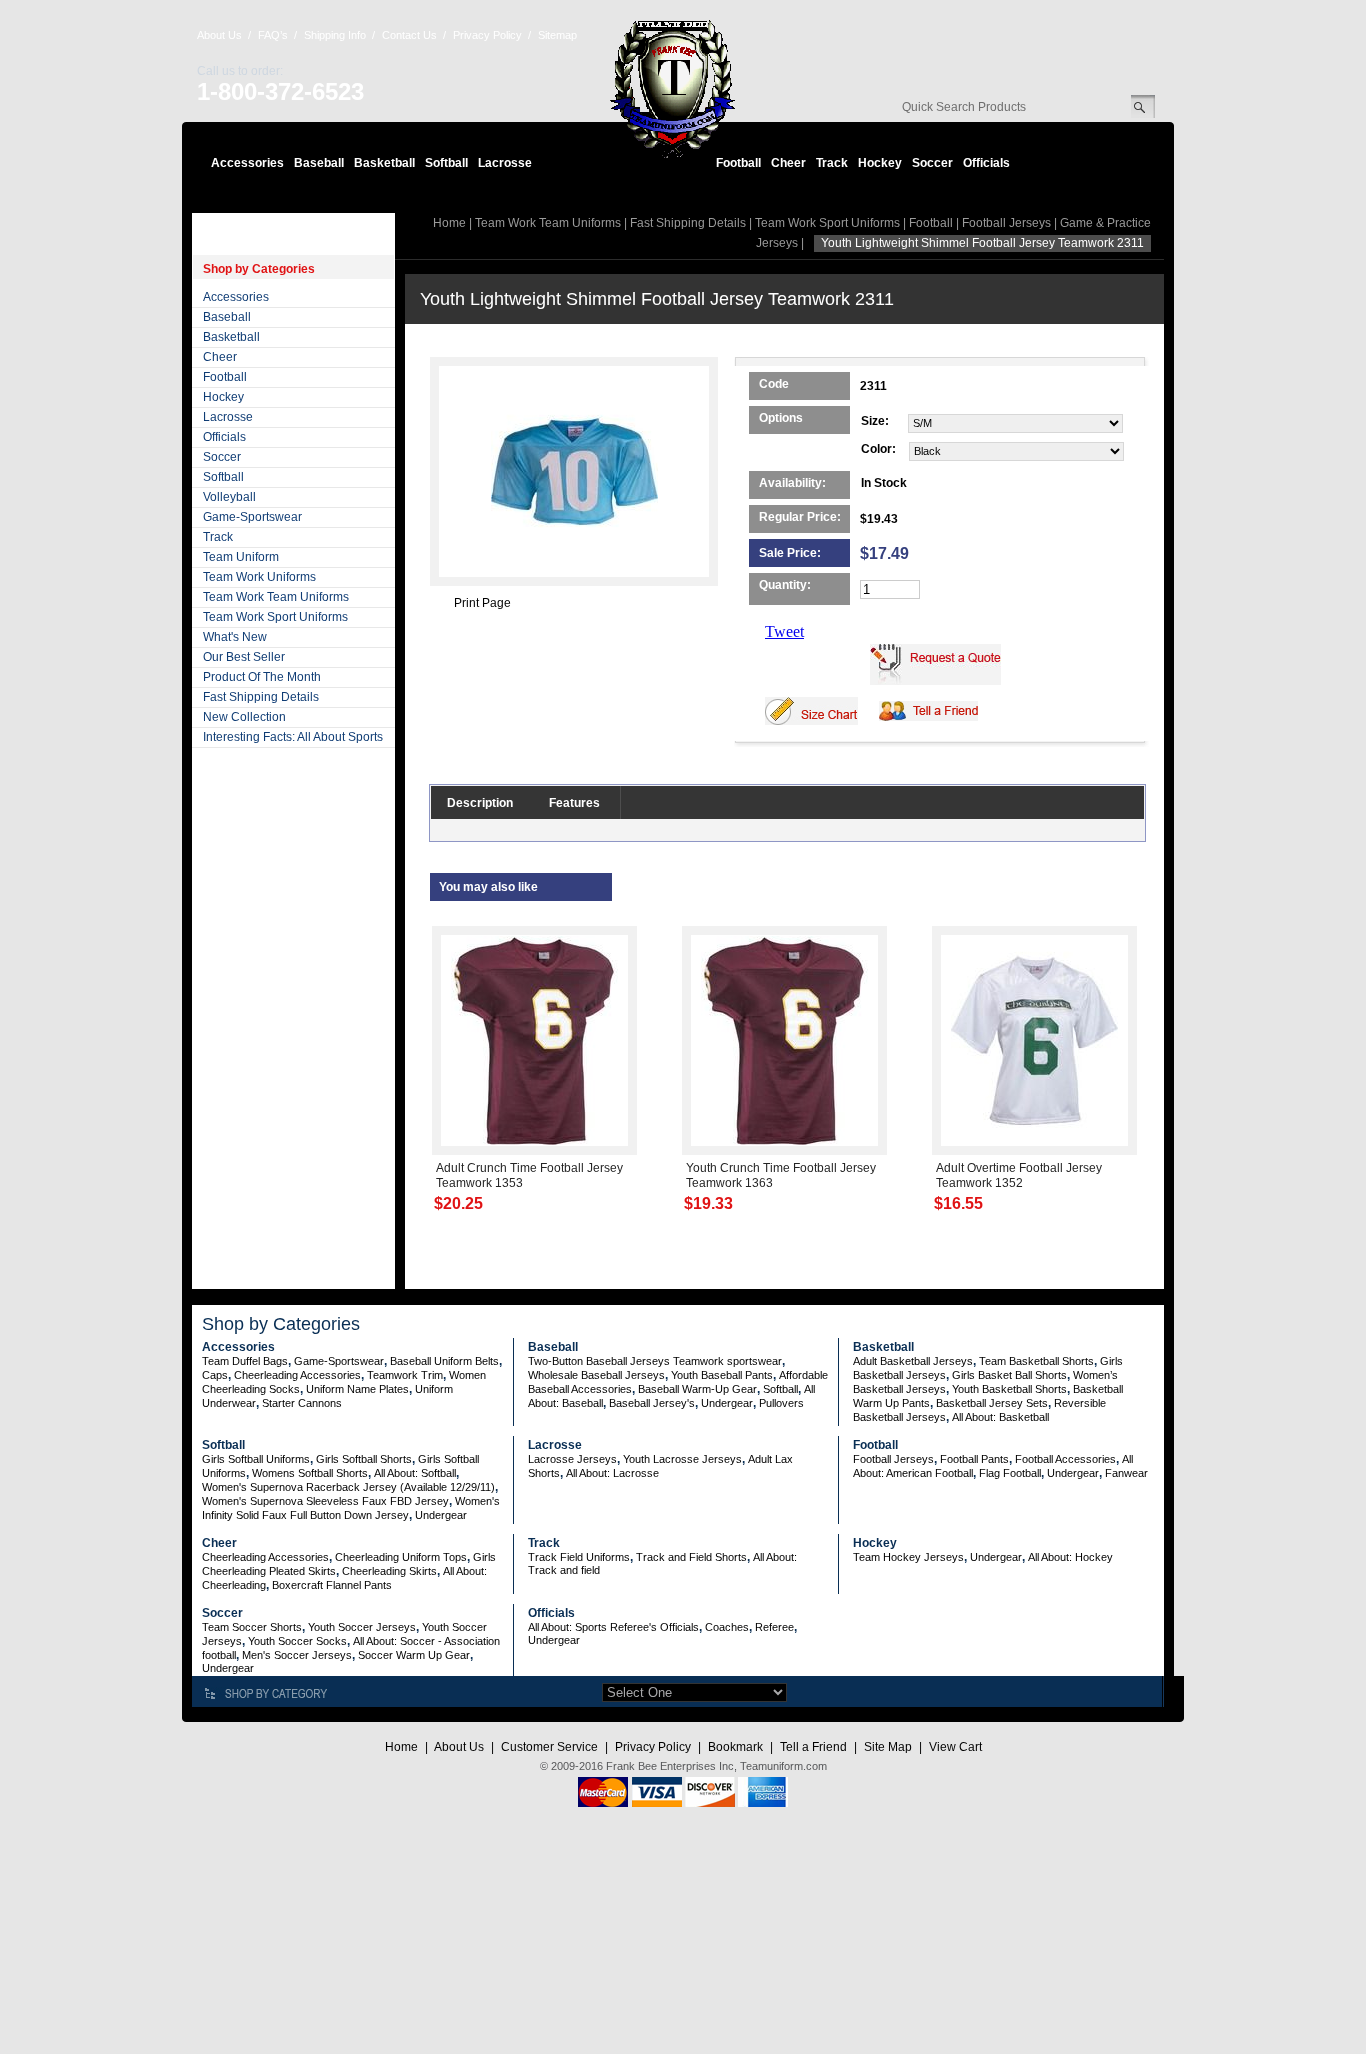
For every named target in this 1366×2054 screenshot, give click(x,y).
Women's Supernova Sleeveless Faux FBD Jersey (325, 1501)
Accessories (247, 163)
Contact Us (409, 35)
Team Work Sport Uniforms (275, 617)
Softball (446, 163)
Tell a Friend (813, 1747)
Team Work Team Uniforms (276, 597)
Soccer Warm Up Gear (414, 1655)
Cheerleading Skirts (389, 1571)
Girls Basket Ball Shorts (1009, 1375)
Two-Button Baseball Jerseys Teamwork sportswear (655, 1361)
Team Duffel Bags (245, 1361)
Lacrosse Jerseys (572, 1459)
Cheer (788, 163)
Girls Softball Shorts (364, 1459)
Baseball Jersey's (652, 1403)
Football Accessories (1065, 1459)
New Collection (244, 717)
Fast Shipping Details (261, 697)
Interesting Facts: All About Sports (293, 737)
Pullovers (781, 1403)
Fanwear (1126, 1473)
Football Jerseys (1006, 223)
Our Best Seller (244, 657)
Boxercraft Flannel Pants (332, 1585)
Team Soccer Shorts (252, 1627)
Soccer (932, 163)
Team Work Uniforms (259, 577)
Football (738, 163)
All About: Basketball (1000, 1417)
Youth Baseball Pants (722, 1375)
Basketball (384, 163)
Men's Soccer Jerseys (297, 1655)
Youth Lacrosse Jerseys (682, 1459)
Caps (215, 1375)
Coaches (727, 1627)
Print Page (482, 603)
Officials (986, 163)
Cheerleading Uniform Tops (401, 1557)
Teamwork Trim (405, 1375)
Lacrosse (505, 163)
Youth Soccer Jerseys (362, 1627)
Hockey (880, 163)
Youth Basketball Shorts (1009, 1389)
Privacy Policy (487, 35)
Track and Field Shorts (691, 1557)
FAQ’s (273, 35)
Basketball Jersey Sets (992, 1403)
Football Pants (974, 1459)
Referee (774, 1627)
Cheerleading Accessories (297, 1375)
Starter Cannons (302, 1403)
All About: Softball (415, 1473)
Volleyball (229, 497)
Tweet (784, 631)
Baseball (319, 163)
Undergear (727, 1403)
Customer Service (549, 1747)
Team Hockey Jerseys (908, 1557)
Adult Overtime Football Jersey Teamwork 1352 (1019, 1175)
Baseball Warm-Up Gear (697, 1389)
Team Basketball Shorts (1036, 1361)
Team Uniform (241, 557)
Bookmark (735, 1747)
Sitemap (557, 35)
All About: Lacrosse (612, 1473)
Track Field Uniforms (579, 1557)
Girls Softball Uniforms (256, 1459)
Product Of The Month (262, 677)
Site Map (888, 1747)
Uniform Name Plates (357, 1389)
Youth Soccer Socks (297, 1641)
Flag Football (1010, 1473)
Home (449, 223)
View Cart (955, 1747)
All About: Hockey (1070, 1557)
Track (832, 163)
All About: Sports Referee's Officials (613, 1627)
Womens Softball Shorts (310, 1473)
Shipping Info (335, 35)
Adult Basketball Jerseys (913, 1361)
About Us (219, 35)
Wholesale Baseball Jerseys (596, 1375)
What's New (235, 637)
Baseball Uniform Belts (444, 1361)
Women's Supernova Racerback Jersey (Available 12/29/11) (348, 1487)
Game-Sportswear (252, 517)
